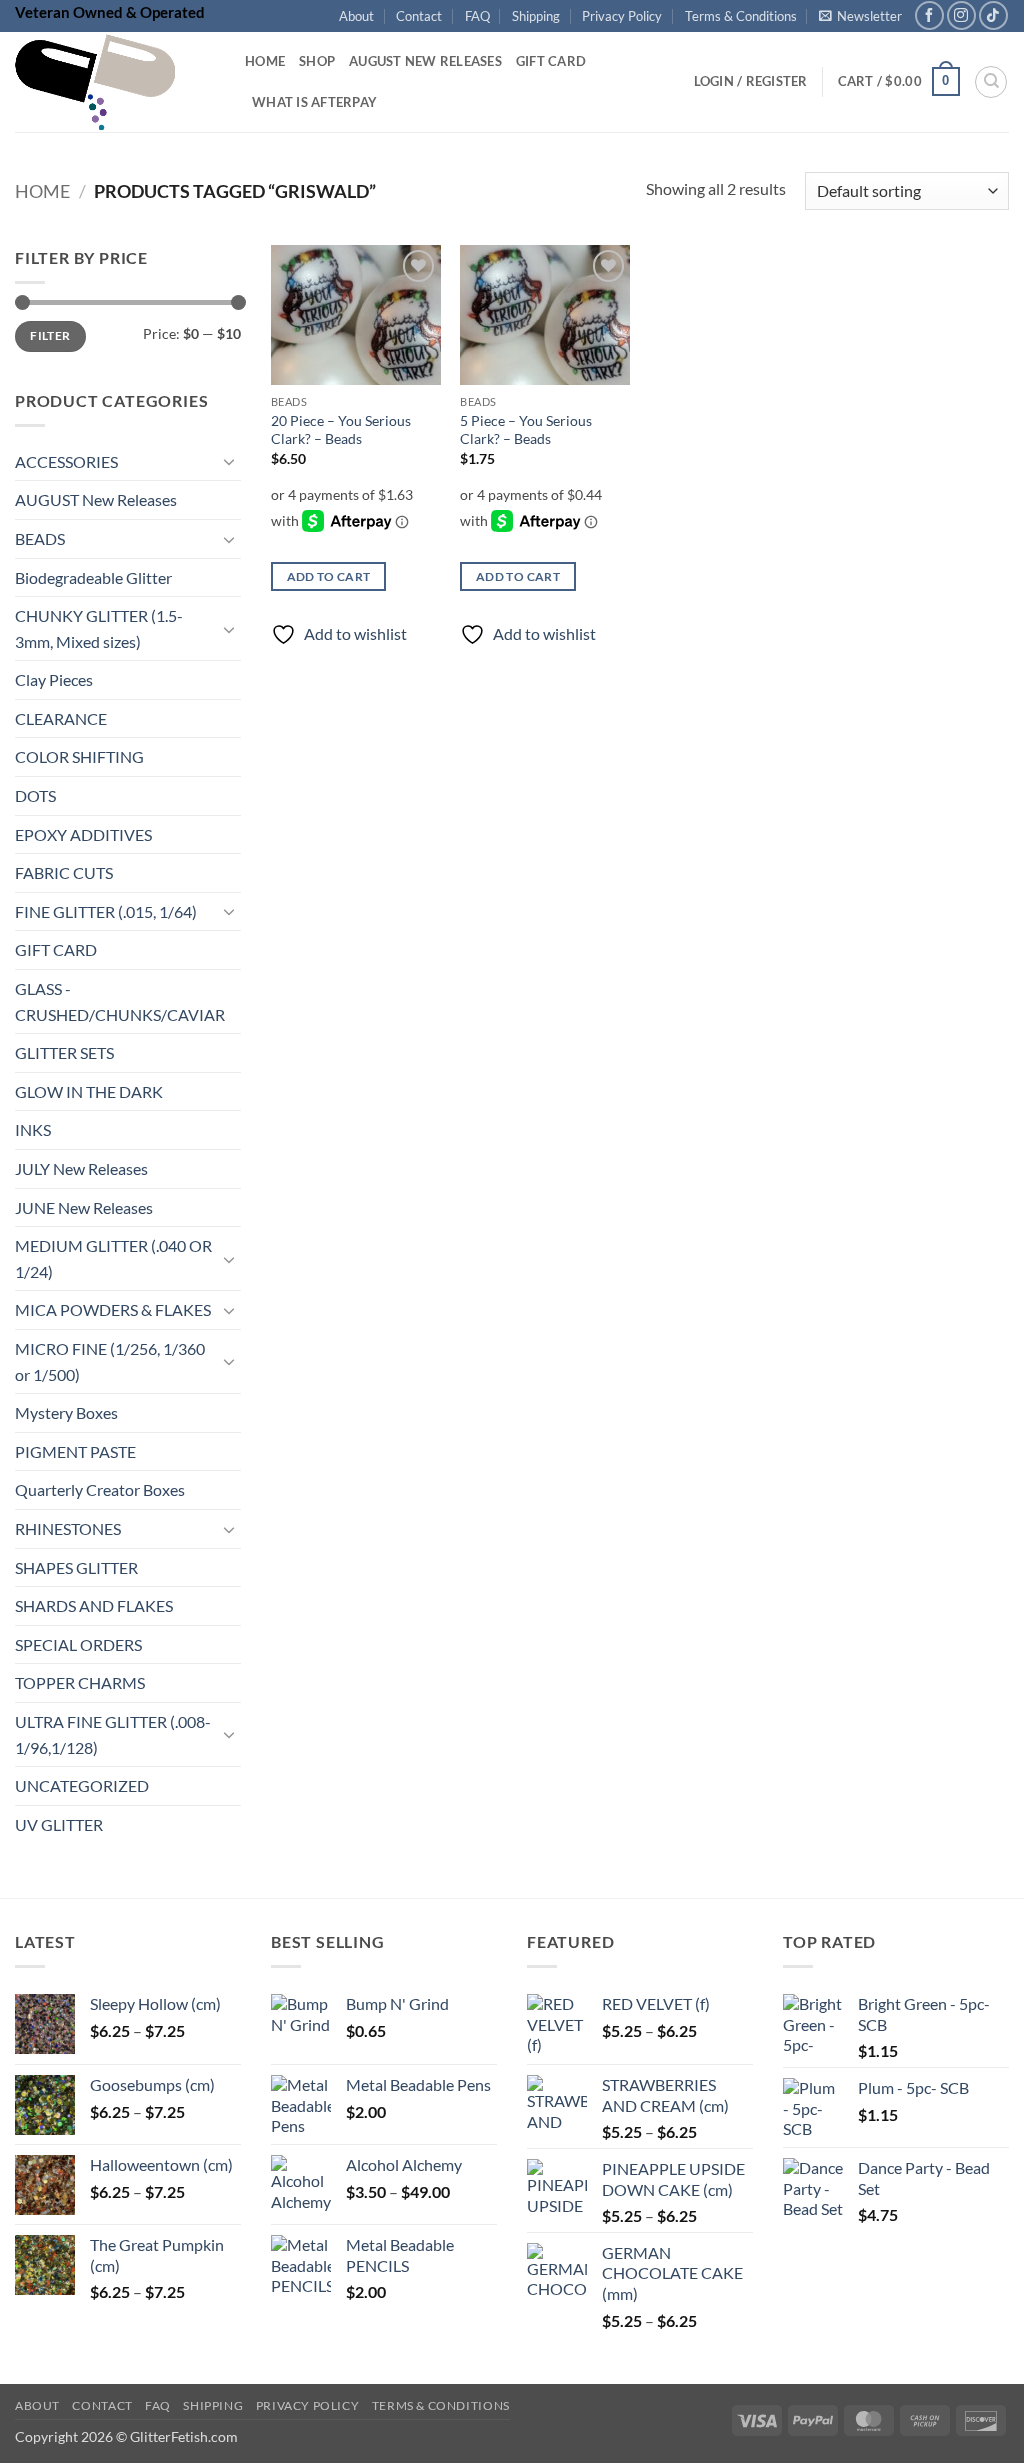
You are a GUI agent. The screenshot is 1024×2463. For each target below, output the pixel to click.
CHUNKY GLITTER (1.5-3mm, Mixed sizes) (99, 629)
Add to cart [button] (329, 576)
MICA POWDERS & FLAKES (113, 1310)
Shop (317, 61)
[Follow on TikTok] (993, 15)
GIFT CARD (56, 950)
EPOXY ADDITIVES (83, 834)
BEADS (40, 538)
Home (265, 61)
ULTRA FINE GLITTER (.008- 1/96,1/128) (113, 1734)
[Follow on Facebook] (929, 15)
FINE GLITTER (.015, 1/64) (106, 911)
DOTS (35, 795)
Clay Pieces (54, 680)
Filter (50, 336)
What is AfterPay (314, 102)
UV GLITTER (59, 1824)
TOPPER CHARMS (80, 1683)
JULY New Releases (81, 1168)
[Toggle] (229, 462)
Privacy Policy (622, 16)
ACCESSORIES (66, 461)
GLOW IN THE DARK (89, 1091)
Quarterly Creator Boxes (100, 1490)
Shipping (536, 16)
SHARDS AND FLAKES (94, 1606)
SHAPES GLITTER (76, 1567)
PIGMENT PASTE (75, 1451)
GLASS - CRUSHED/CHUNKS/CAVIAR (120, 1001)
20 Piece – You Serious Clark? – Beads (341, 430)
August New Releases (425, 61)
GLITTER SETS (64, 1053)
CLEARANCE (61, 718)
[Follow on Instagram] (961, 15)
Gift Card (551, 61)
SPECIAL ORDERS (78, 1644)
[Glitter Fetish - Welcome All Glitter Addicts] (115, 82)
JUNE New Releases (84, 1207)
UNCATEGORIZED (82, 1786)
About (356, 16)
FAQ (477, 16)
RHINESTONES (68, 1528)
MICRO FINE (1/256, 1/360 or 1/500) (110, 1361)
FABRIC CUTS (64, 873)
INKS (33, 1130)
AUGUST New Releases (96, 500)
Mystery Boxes (66, 1413)
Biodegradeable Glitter (93, 577)
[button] (860, 16)
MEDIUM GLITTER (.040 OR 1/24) (113, 1259)
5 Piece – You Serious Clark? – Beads (526, 430)
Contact (419, 16)
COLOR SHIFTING (79, 757)
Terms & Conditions (741, 16)
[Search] (991, 82)
